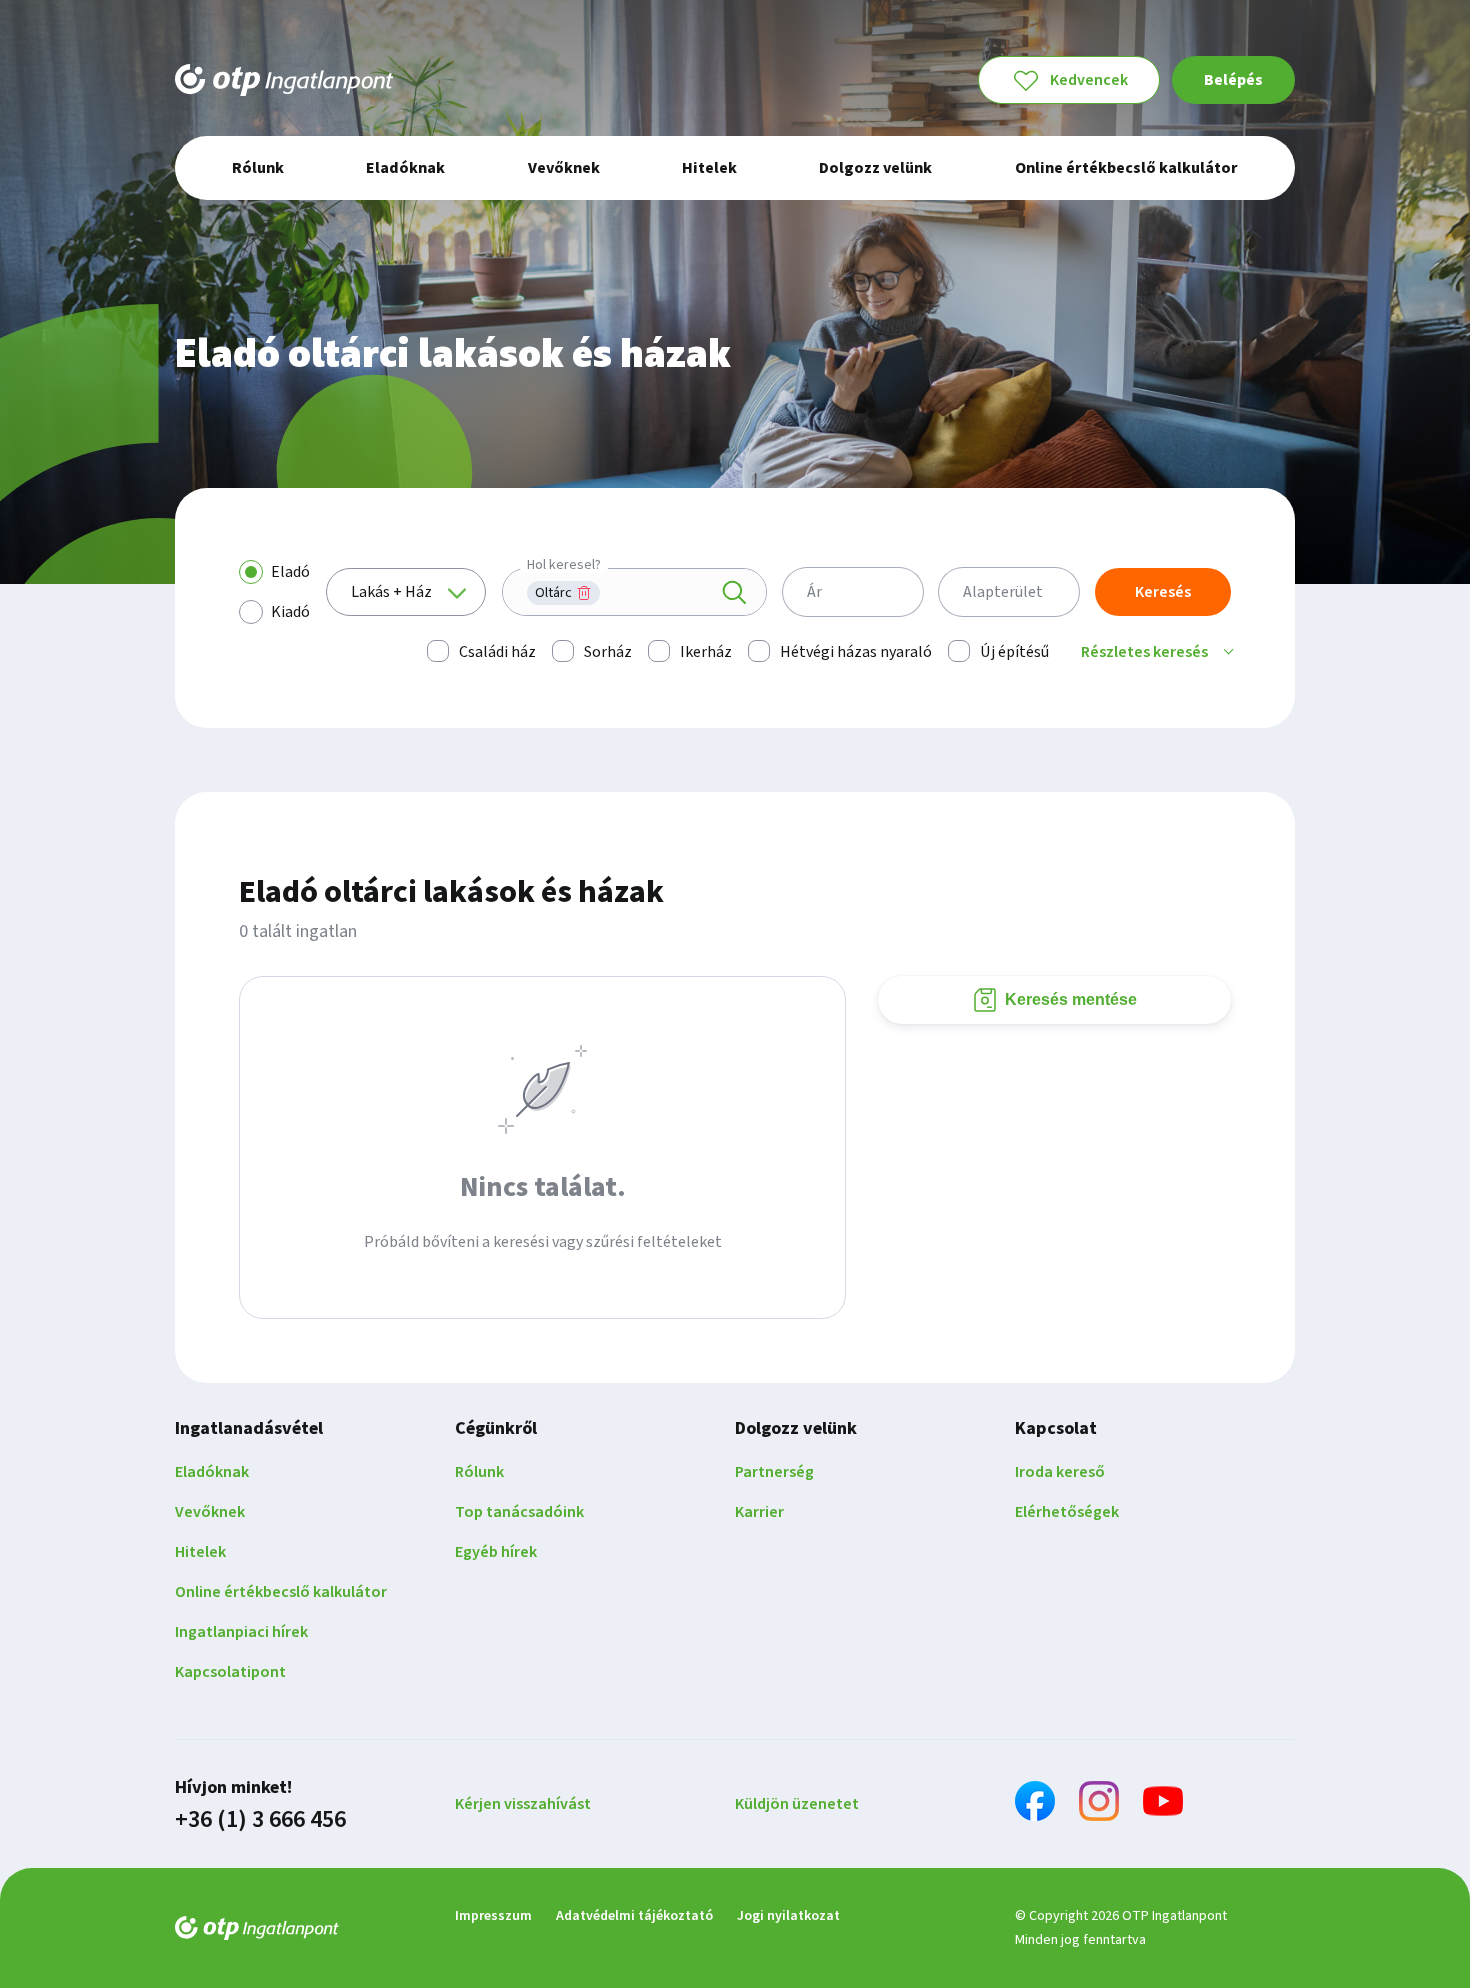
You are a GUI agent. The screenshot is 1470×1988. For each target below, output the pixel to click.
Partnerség (774, 1472)
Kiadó (290, 612)
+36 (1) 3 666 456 (260, 1820)
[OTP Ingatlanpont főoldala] (284, 80)
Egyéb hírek (496, 1552)
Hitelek (200, 1552)
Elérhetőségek (1067, 1512)
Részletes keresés (1144, 652)
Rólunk (479, 1472)
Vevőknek (210, 1512)
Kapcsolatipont (230, 1672)
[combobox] (634, 592)
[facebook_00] (1035, 1804)
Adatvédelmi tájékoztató (634, 1916)
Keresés (1163, 592)
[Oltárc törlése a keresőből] (584, 593)
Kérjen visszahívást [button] (523, 1804)
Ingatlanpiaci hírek (241, 1632)
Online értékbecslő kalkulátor (281, 1592)
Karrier (759, 1512)
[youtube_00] (1163, 1804)
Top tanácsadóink (519, 1512)
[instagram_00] (1099, 1804)
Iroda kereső (1060, 1472)
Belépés (1233, 80)
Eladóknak (212, 1472)
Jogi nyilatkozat (788, 1916)
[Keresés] (734, 593)
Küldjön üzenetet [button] (797, 1804)
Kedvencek (1089, 80)
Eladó (290, 572)
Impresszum (493, 1916)
